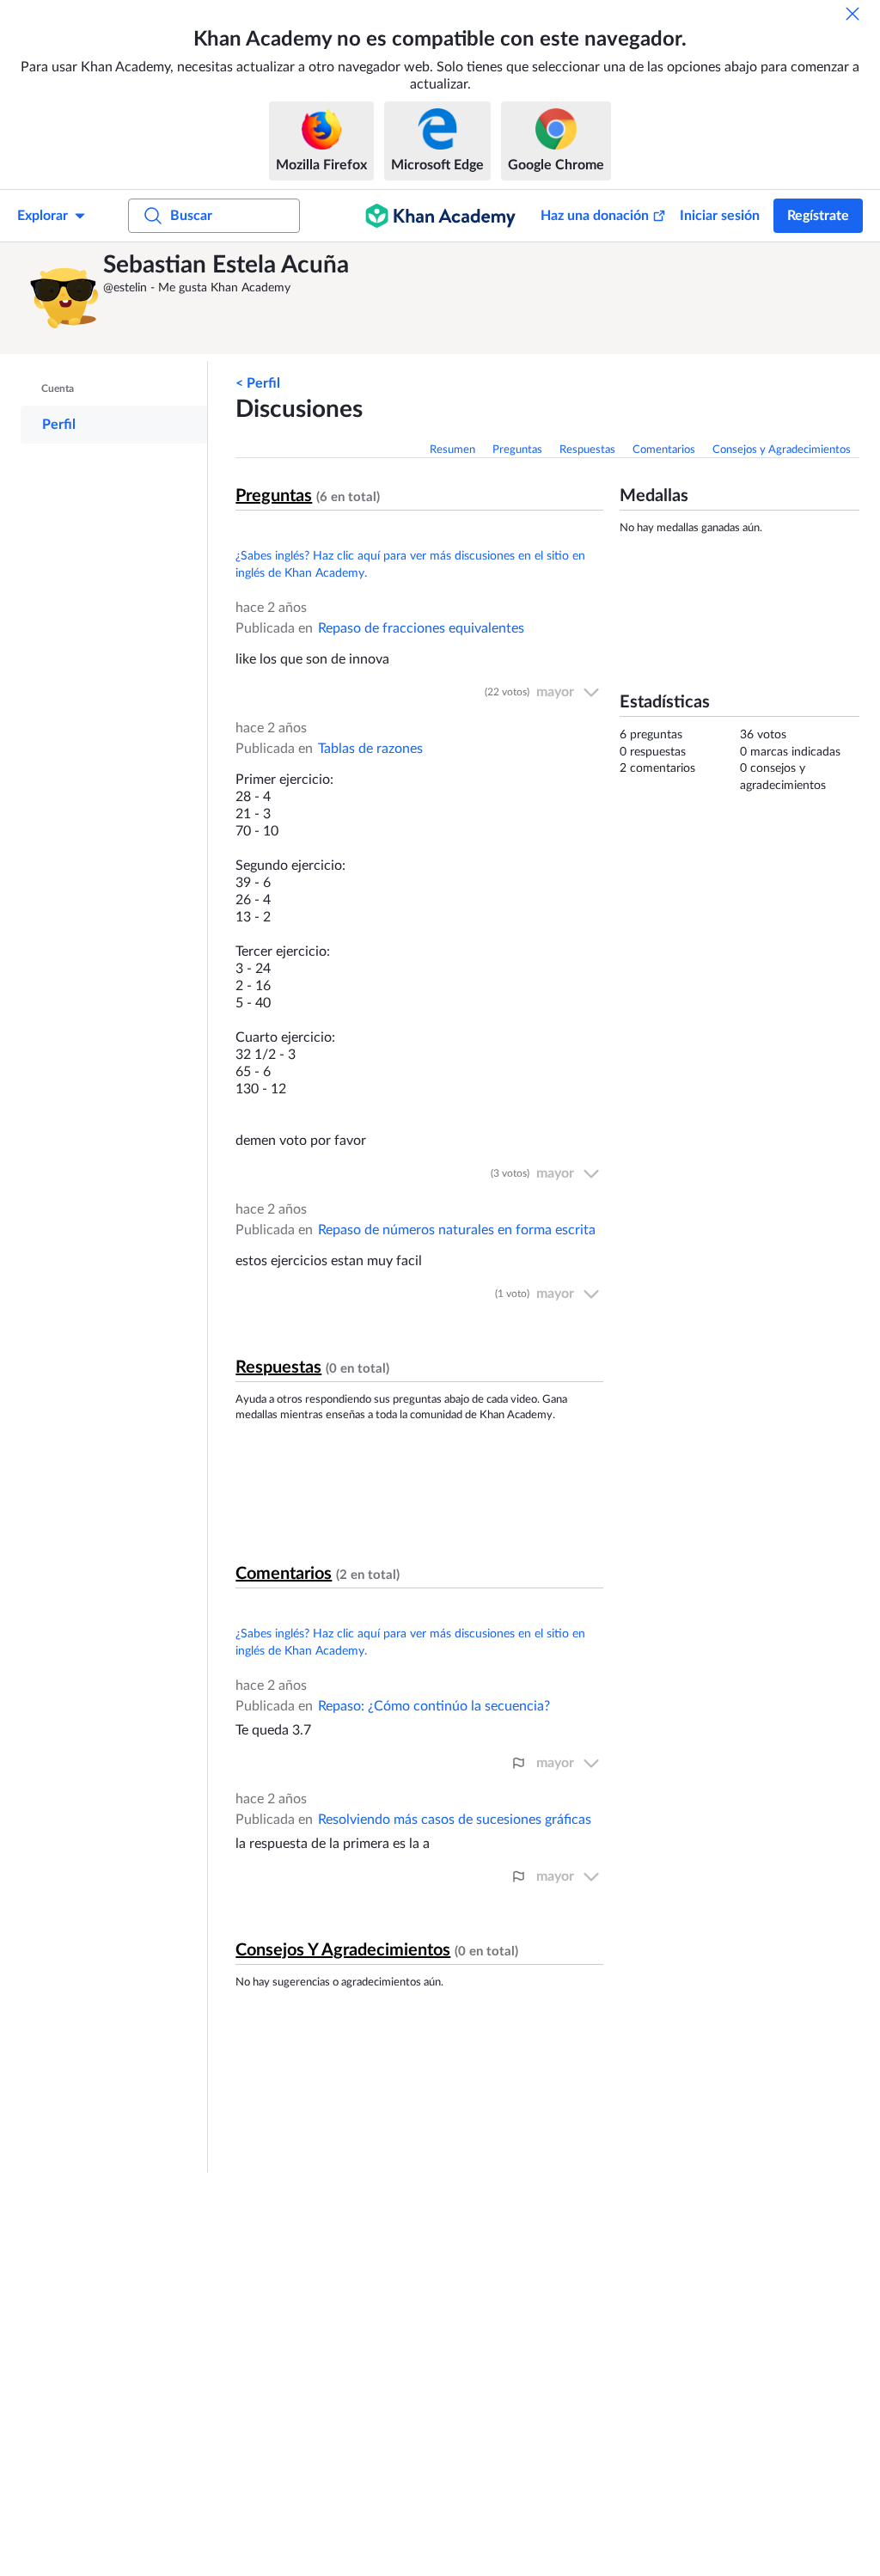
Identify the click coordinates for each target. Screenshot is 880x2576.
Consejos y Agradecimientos (782, 450)
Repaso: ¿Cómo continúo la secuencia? (434, 1706)
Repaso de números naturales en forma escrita (457, 1230)
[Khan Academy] (440, 216)
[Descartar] (852, 14)
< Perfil (258, 383)
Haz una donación (595, 216)
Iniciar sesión (720, 216)
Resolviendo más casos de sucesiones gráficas (455, 1820)
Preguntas (517, 450)
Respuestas (587, 450)
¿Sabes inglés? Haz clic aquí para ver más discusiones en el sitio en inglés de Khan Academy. (410, 565)
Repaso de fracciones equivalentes (421, 628)
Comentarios (664, 450)
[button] (64, 298)
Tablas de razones (370, 749)
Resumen (452, 450)
